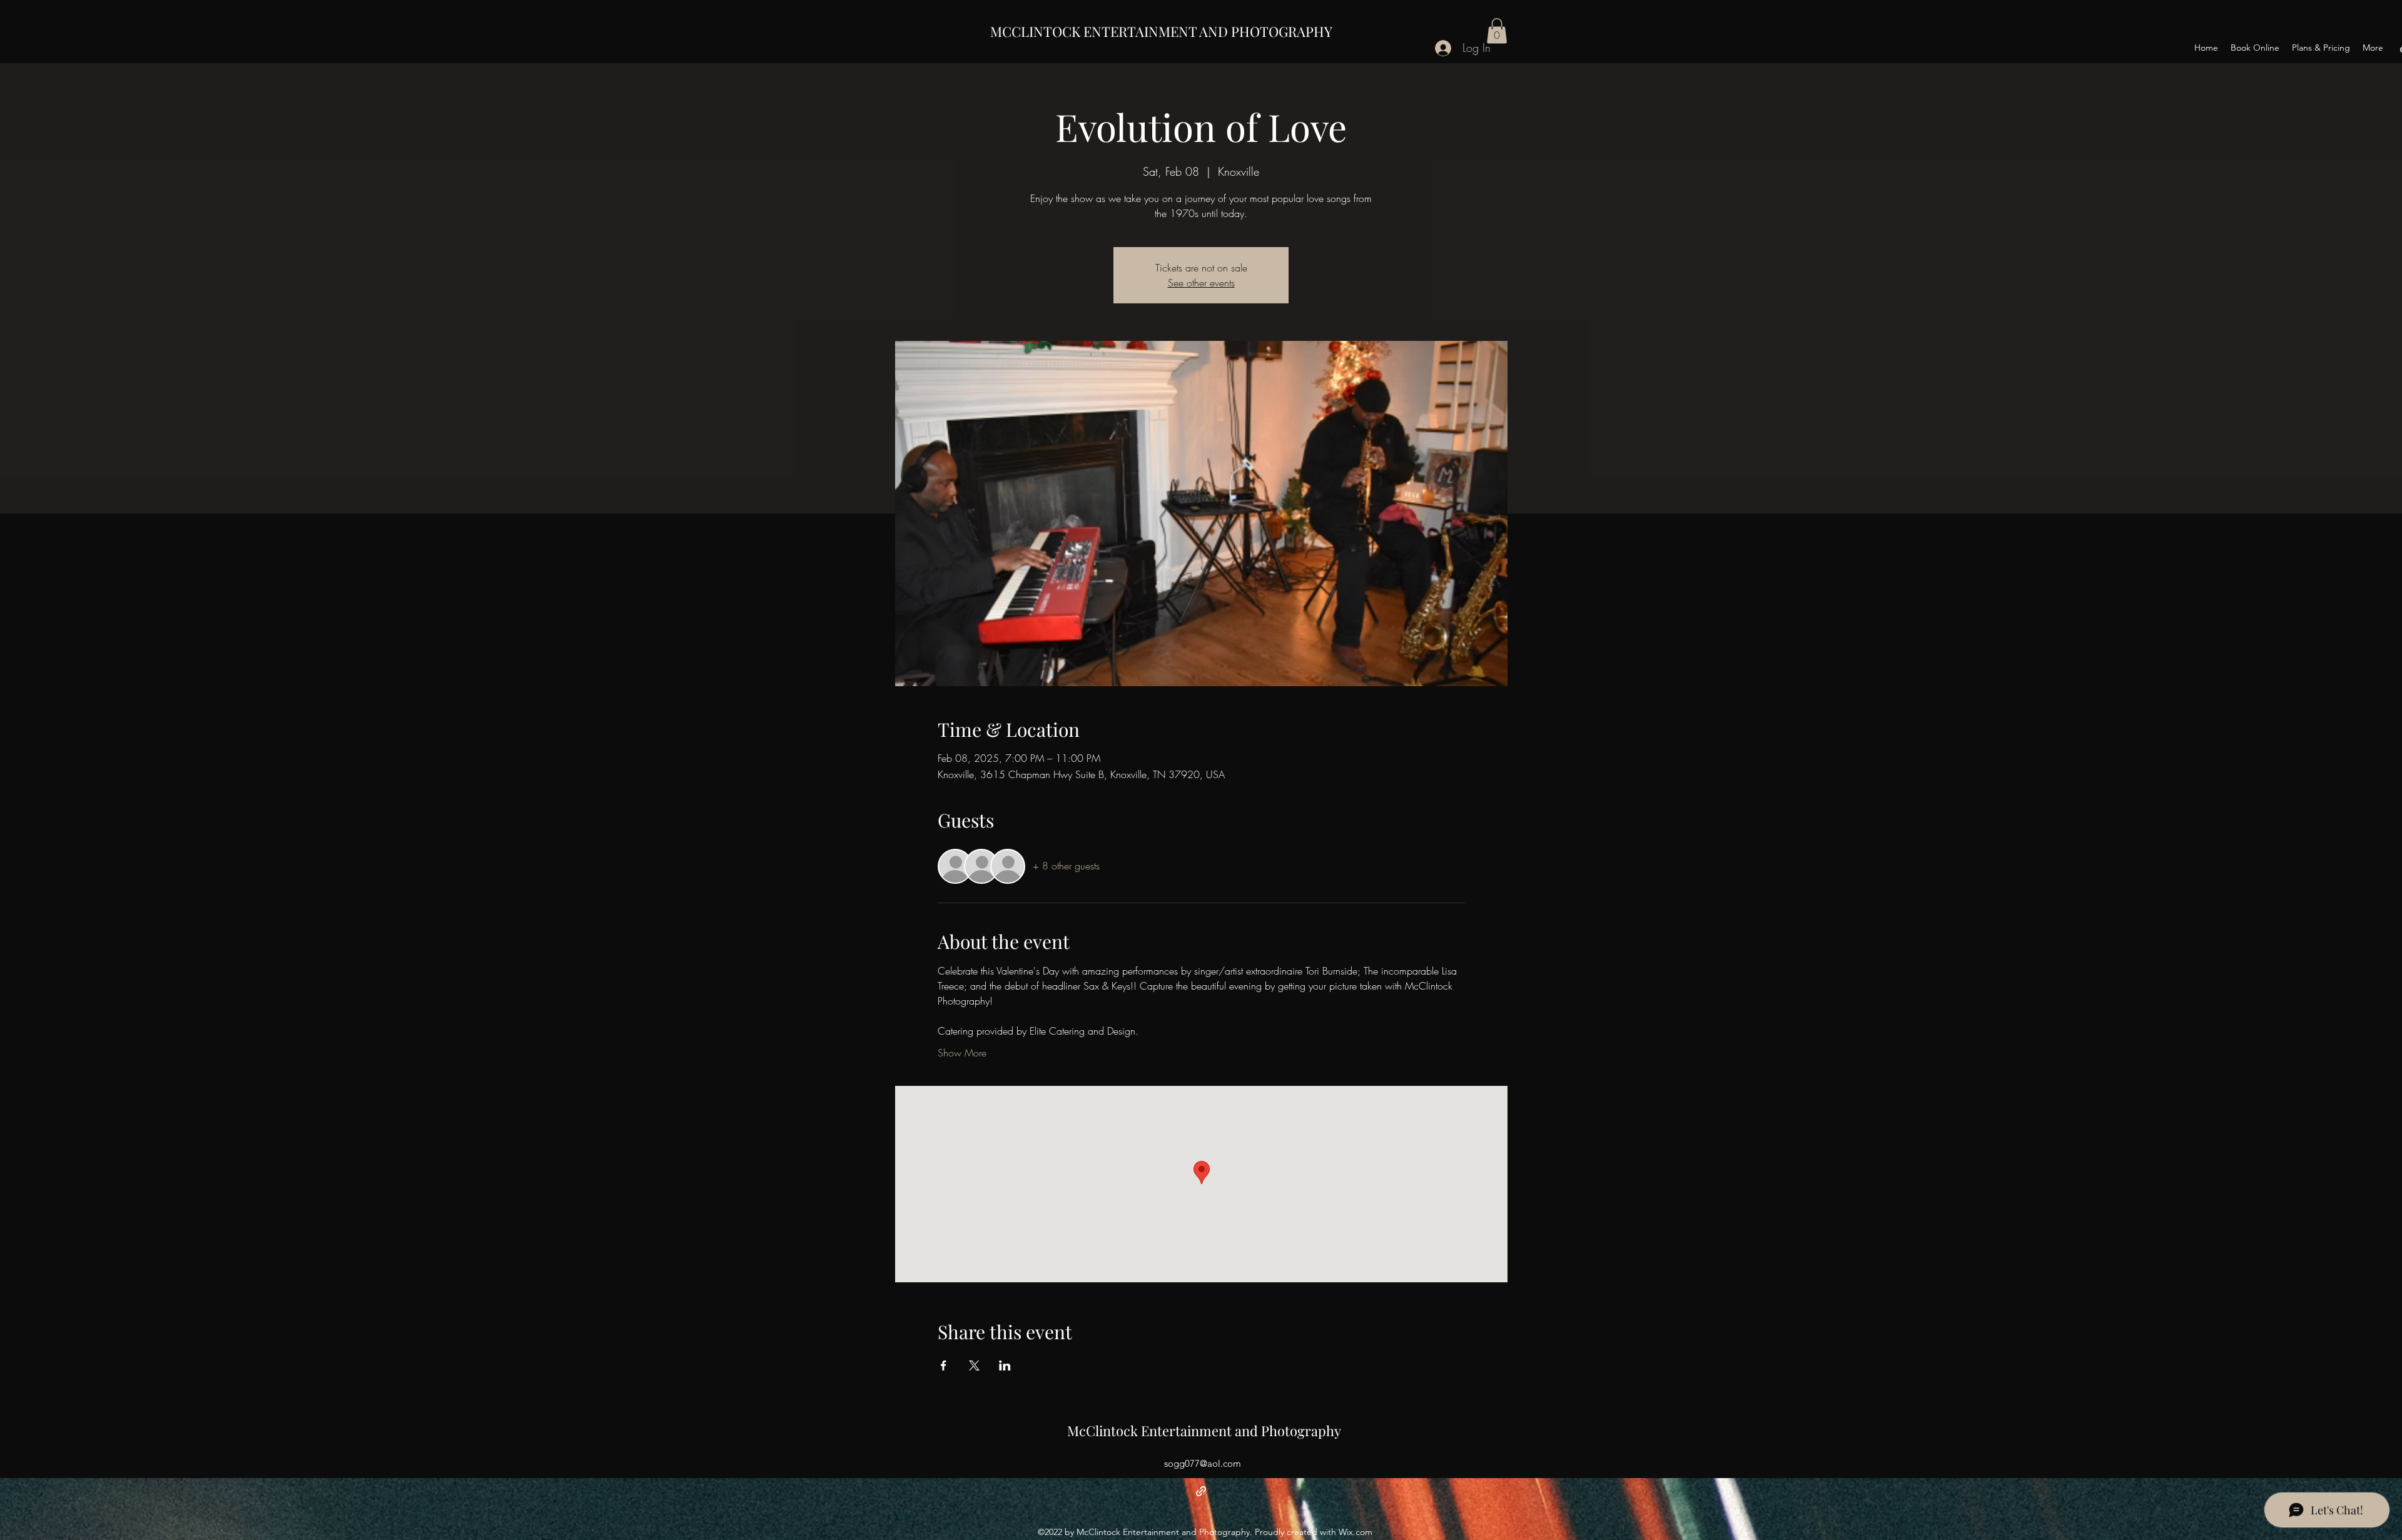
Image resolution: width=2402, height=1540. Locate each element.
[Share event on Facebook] (944, 1365)
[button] (1497, 31)
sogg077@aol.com (1203, 1463)
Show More (962, 1053)
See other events (1201, 283)
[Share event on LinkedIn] (1005, 1365)
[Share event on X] (974, 1365)
